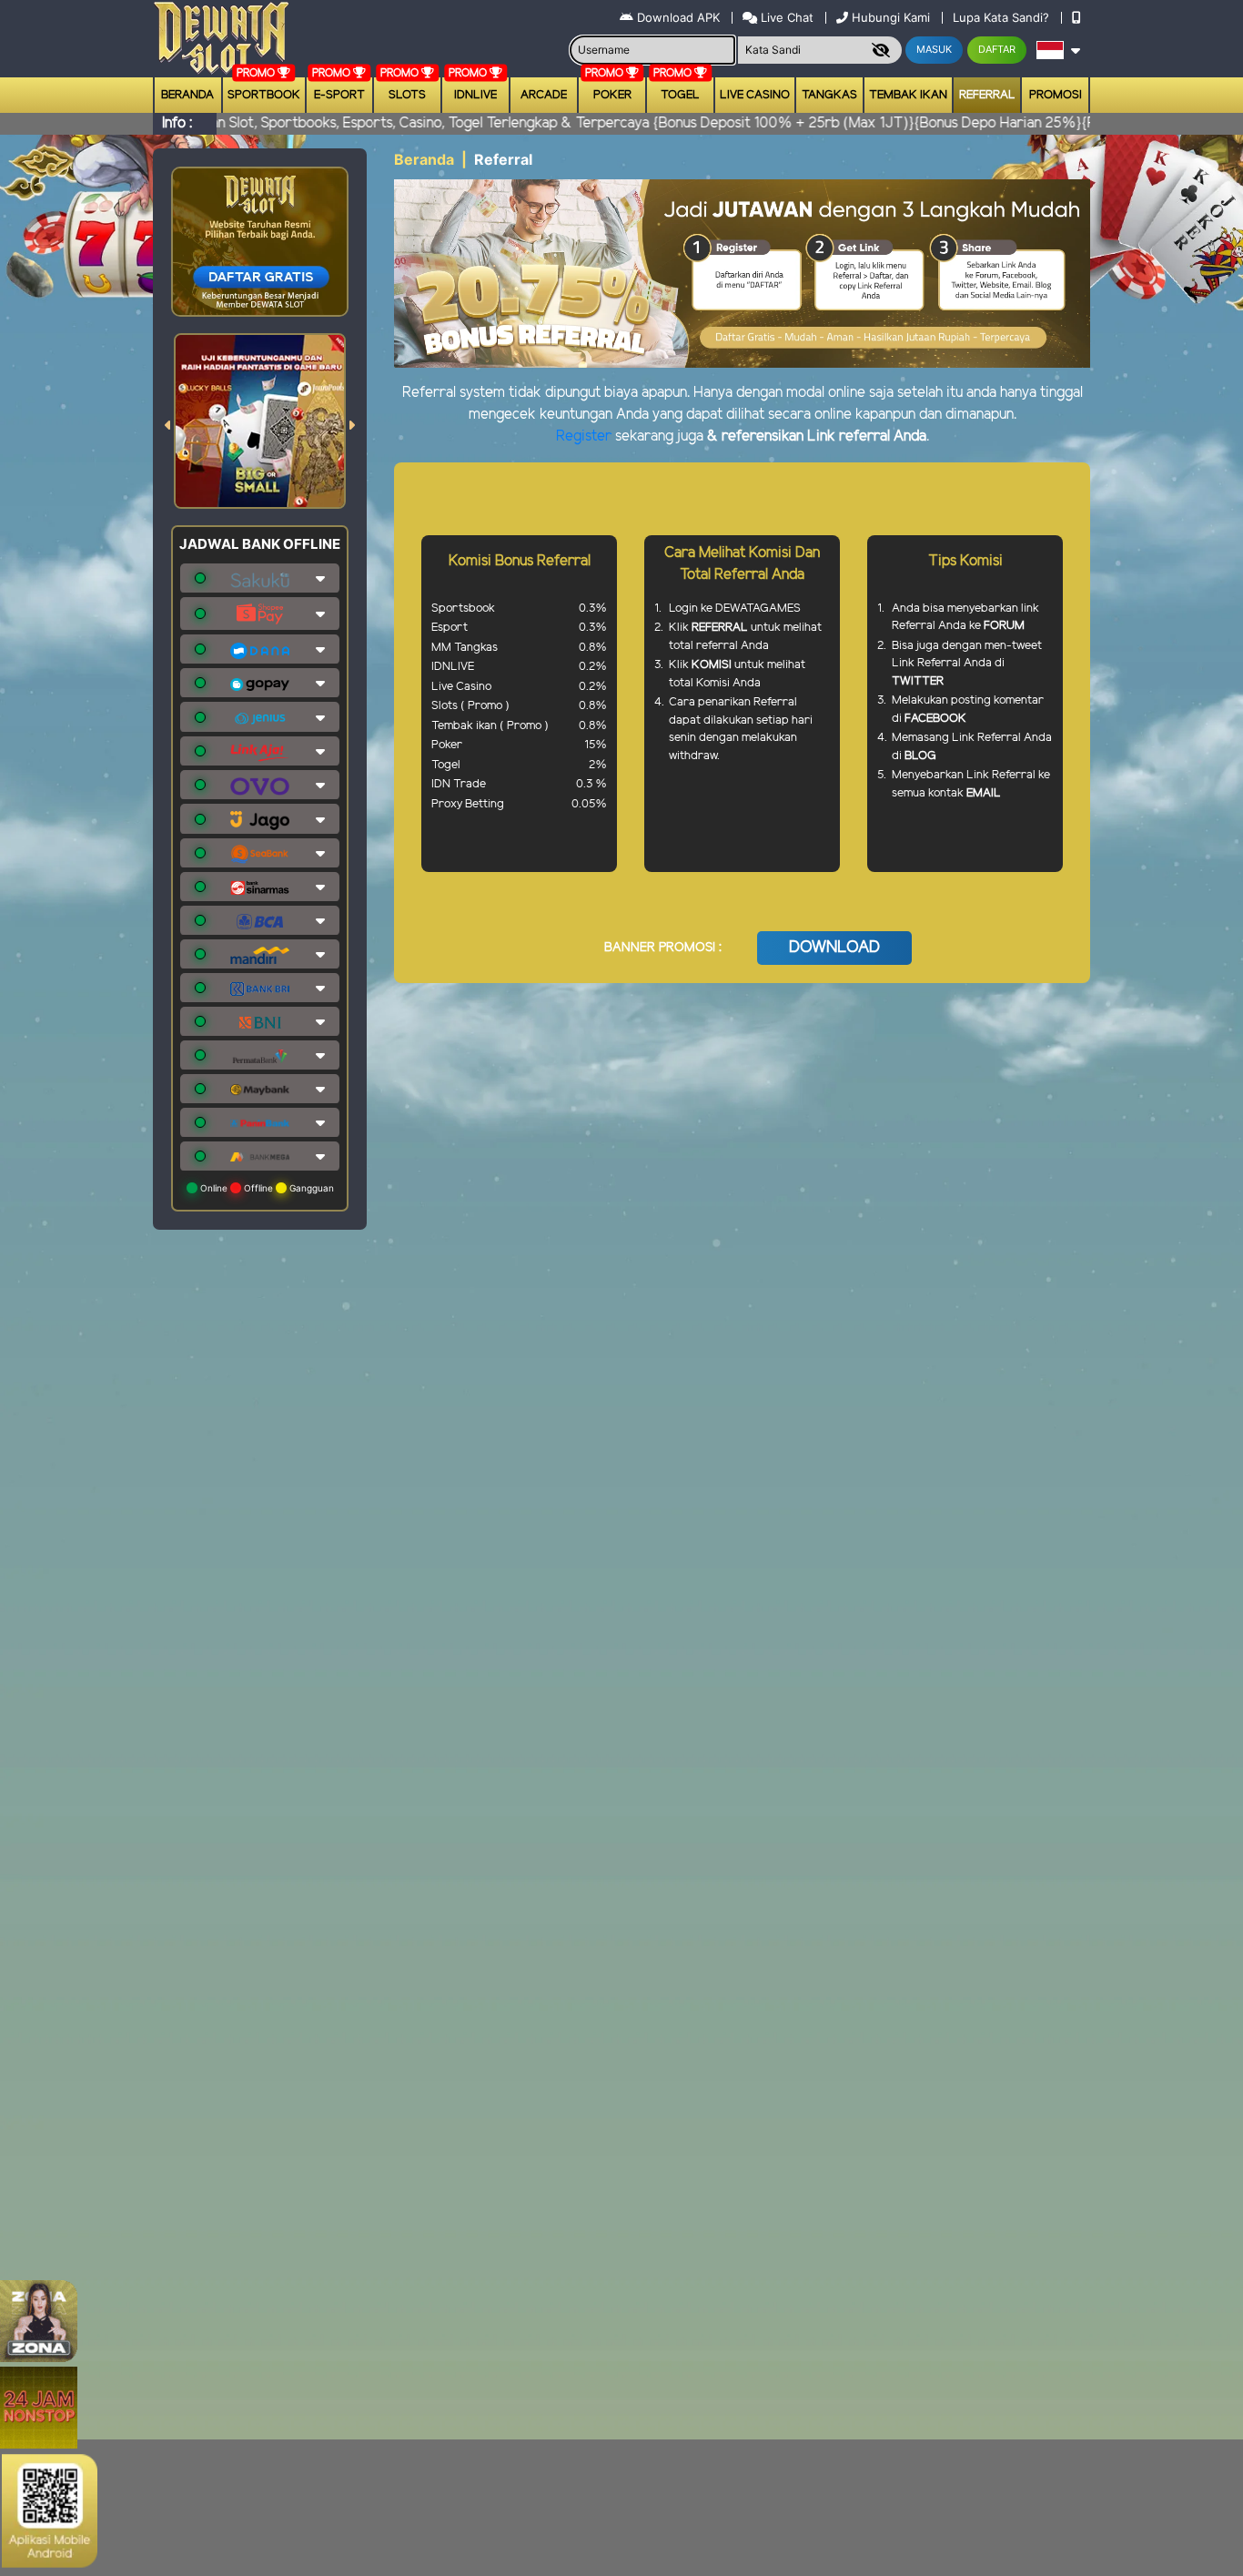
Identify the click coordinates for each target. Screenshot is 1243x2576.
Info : (177, 123)
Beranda (187, 95)
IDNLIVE (475, 95)
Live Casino (755, 95)
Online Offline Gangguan (266, 1188)
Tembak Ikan (908, 95)
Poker (612, 95)
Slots (407, 95)
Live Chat (785, 17)
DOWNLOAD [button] (834, 948)
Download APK (678, 17)
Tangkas (829, 95)
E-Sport (339, 95)
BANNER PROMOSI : (663, 948)
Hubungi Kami (891, 17)
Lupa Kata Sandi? (1003, 17)
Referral (987, 95)
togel (680, 95)
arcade (544, 95)
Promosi (1056, 95)
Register (584, 436)
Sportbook (264, 95)
